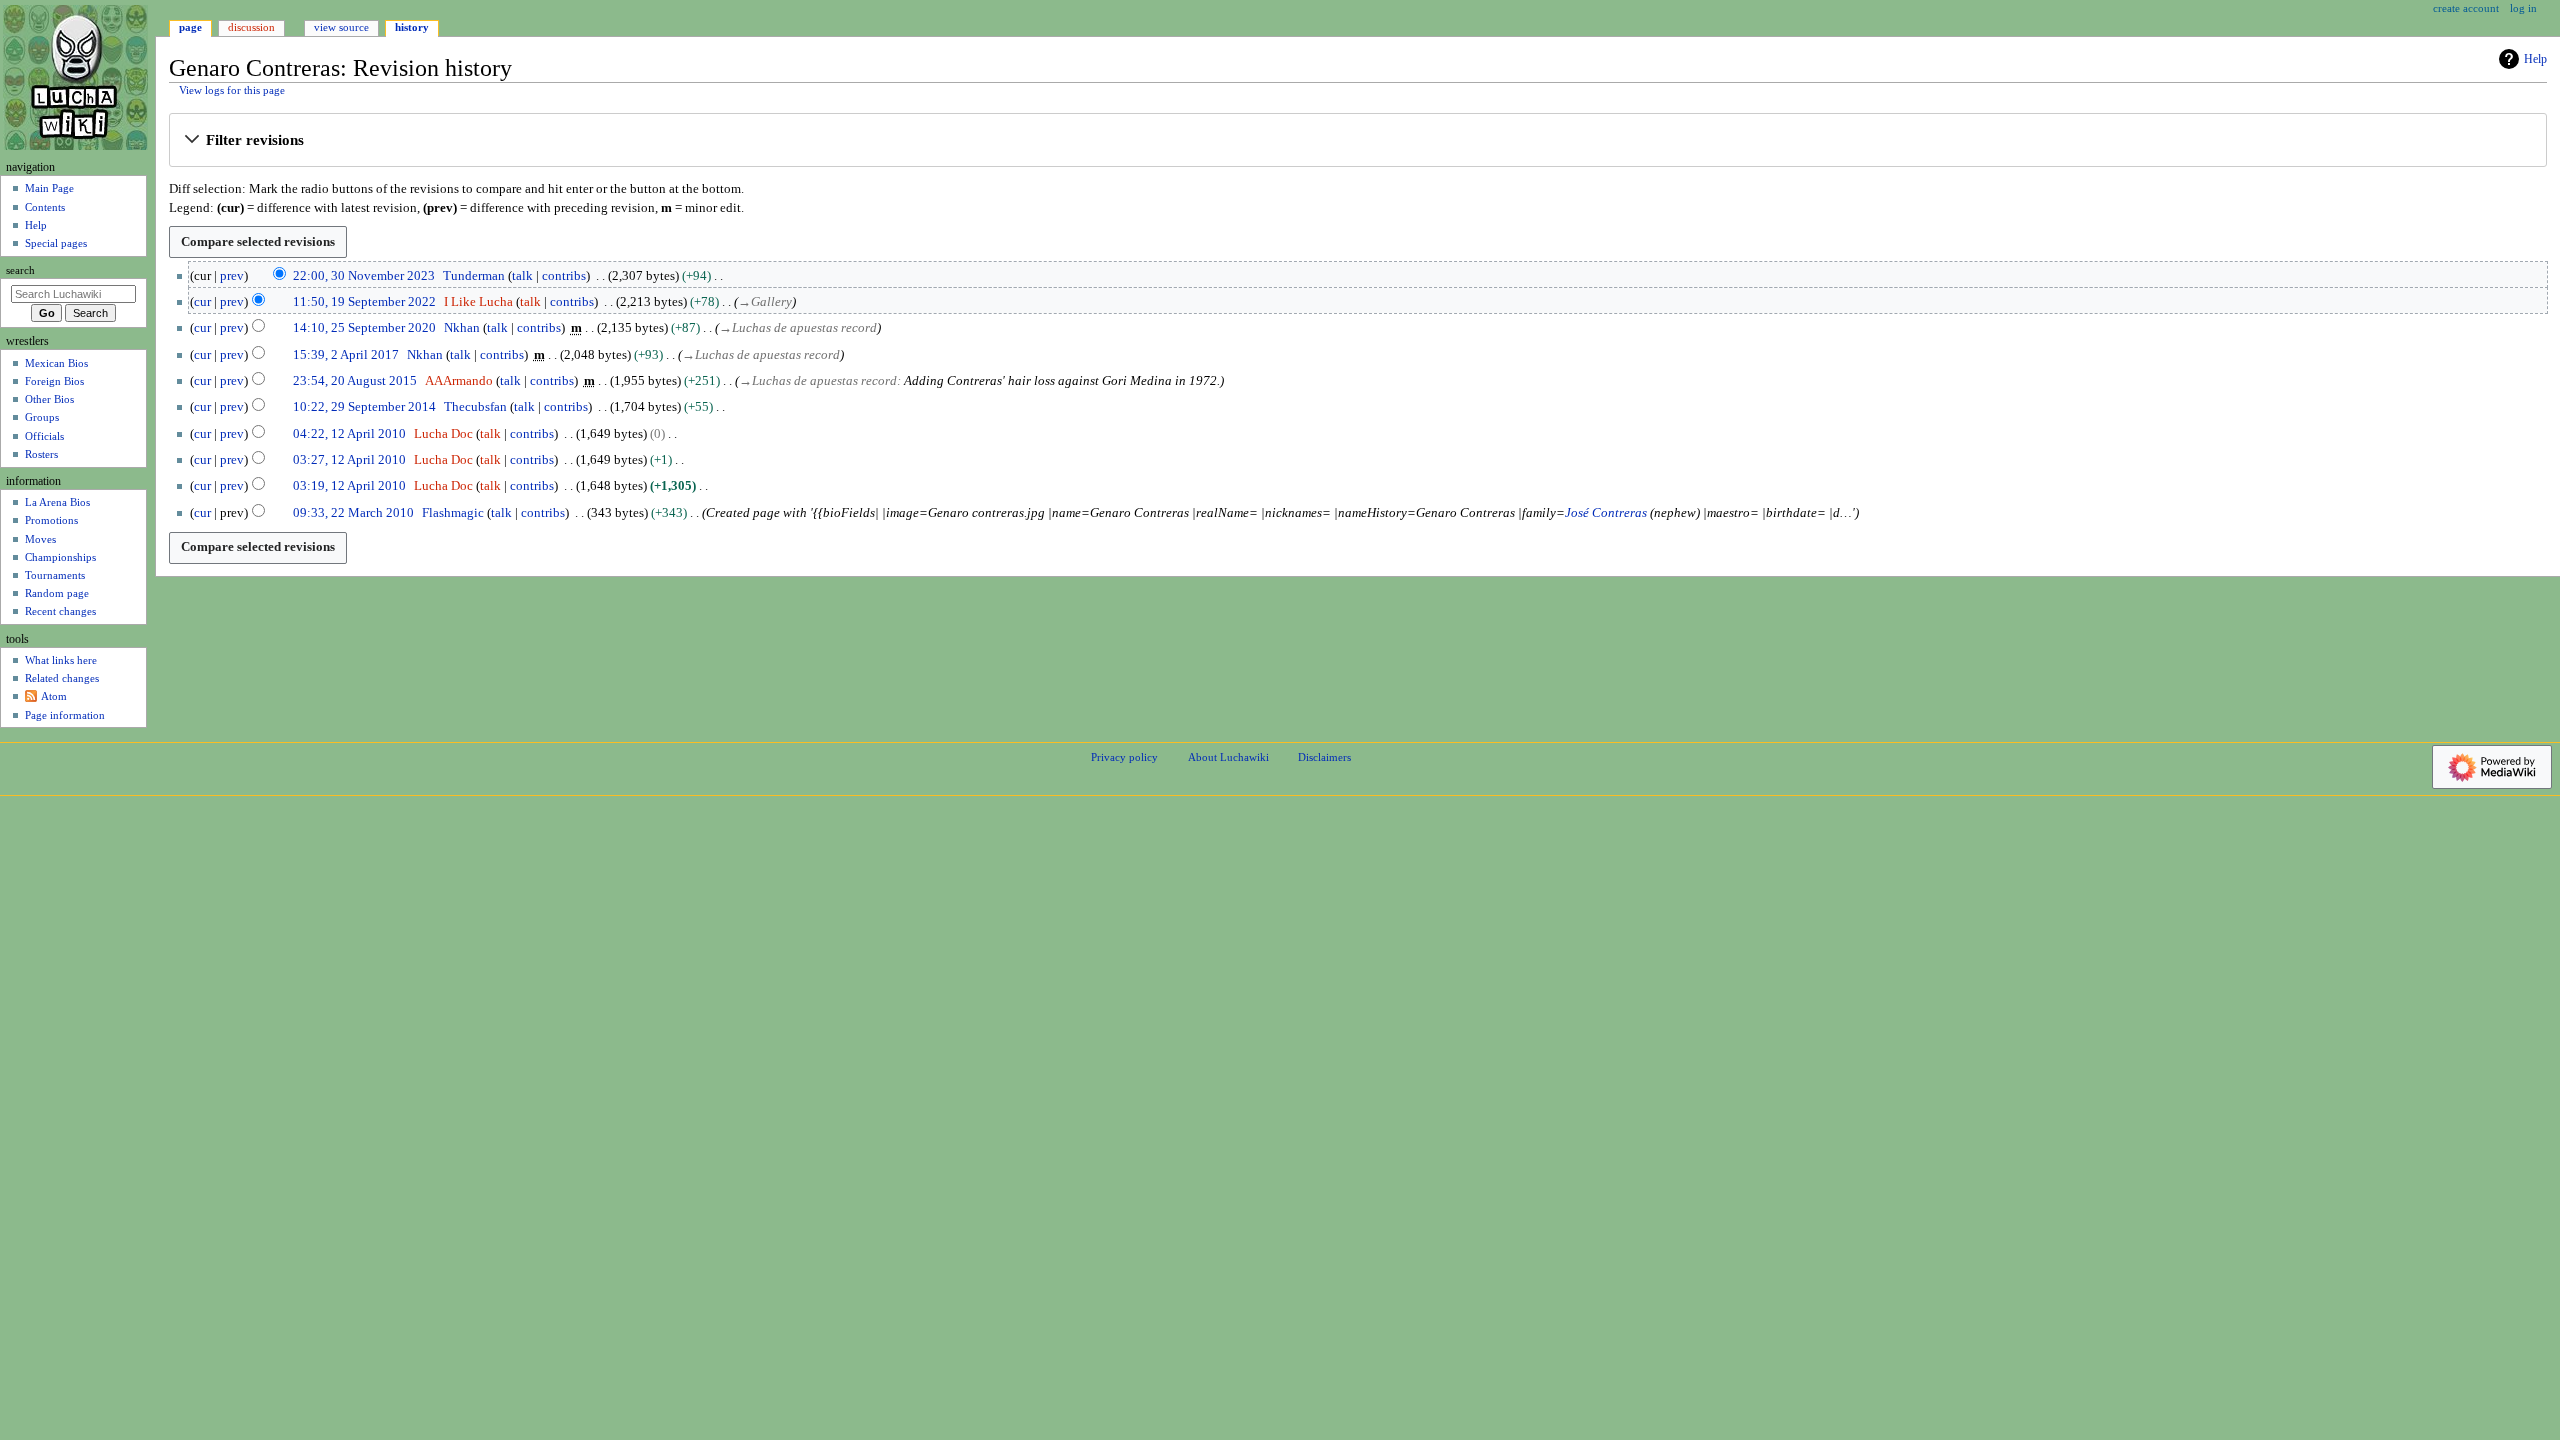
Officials (44, 436)
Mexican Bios (56, 363)
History (412, 27)
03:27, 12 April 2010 (349, 460)
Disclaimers (1324, 757)
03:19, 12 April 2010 (349, 486)
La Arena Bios (57, 502)
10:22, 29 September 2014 (364, 407)
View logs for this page (232, 90)
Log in (2523, 8)
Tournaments (55, 575)
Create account (2466, 8)
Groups (42, 417)
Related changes (62, 678)
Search (20, 270)
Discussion (251, 27)
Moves (40, 539)
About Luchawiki (1228, 757)
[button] (1357, 141)
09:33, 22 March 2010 (353, 513)
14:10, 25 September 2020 (364, 328)
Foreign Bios (54, 381)
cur (202, 302)
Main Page (49, 188)
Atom (54, 696)
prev (232, 276)
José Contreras (1606, 513)
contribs (564, 276)
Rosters (41, 454)
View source (341, 27)
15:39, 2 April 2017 (346, 355)
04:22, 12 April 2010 (349, 434)
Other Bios (49, 399)
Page (190, 27)
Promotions (51, 520)
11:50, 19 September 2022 (364, 302)
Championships (60, 557)
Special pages (56, 243)
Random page (57, 593)
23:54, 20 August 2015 (355, 381)
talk (522, 276)
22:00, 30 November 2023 (364, 276)
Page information (65, 715)
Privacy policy (1124, 757)
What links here (61, 660)
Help (2535, 59)
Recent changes (60, 611)
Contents (45, 207)
